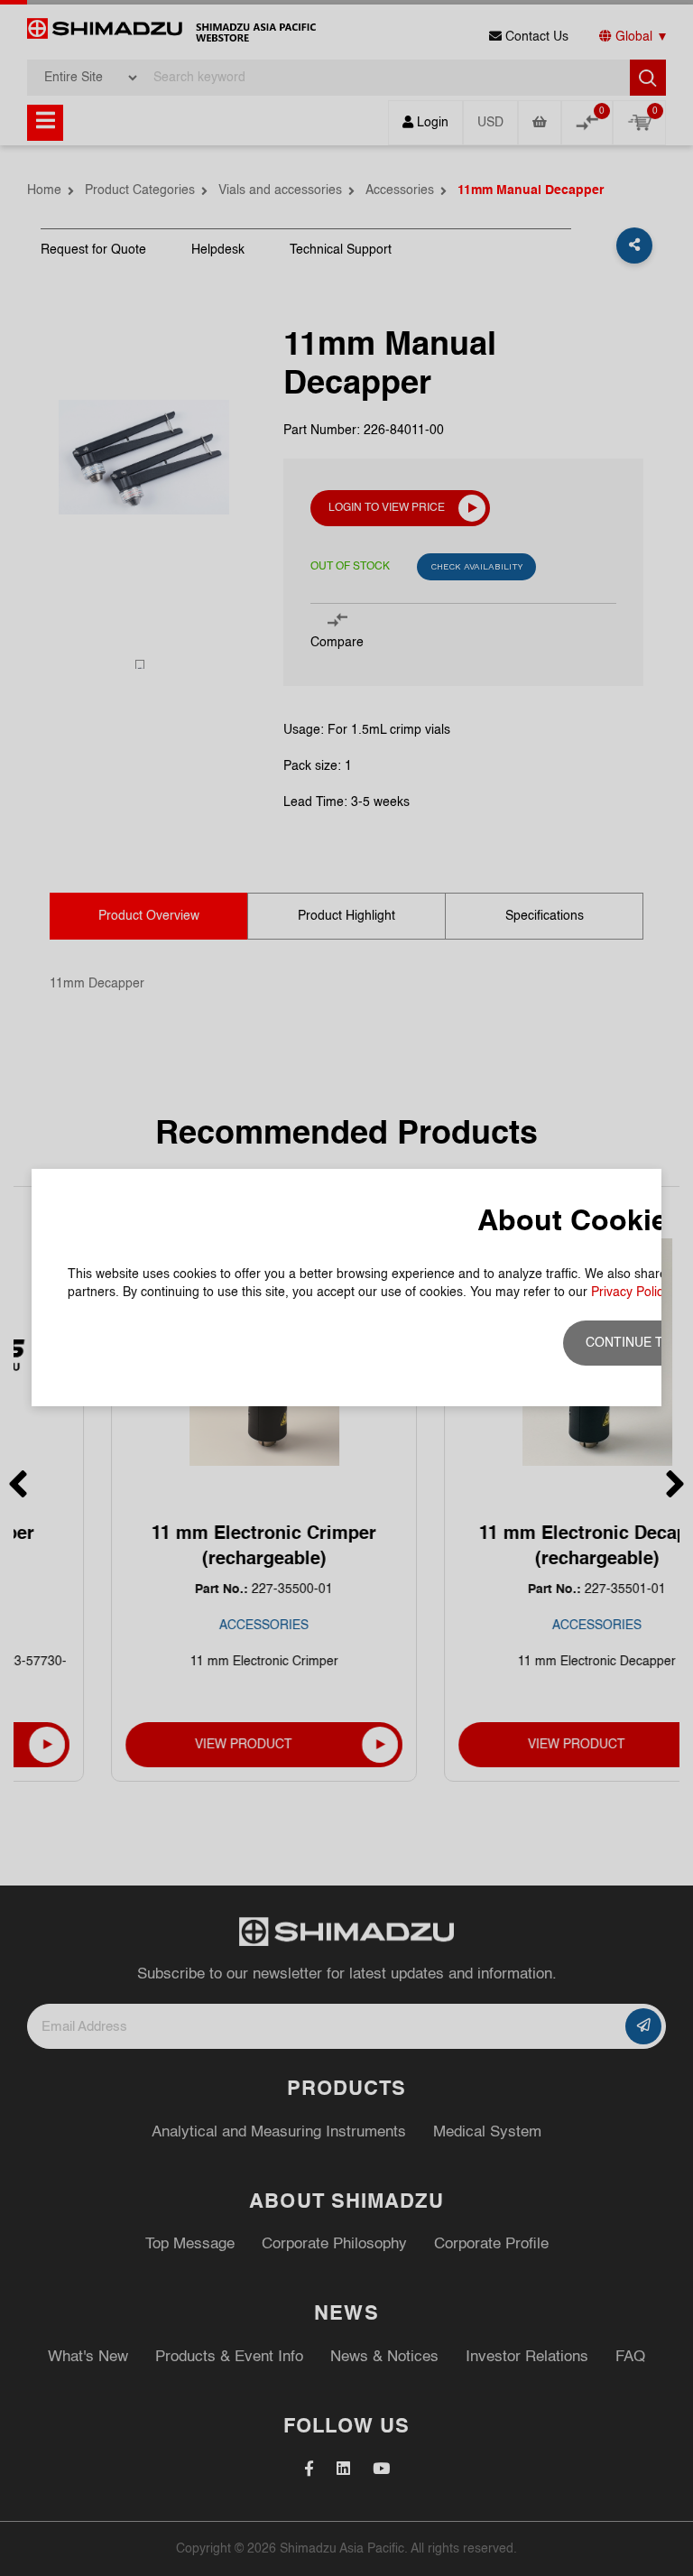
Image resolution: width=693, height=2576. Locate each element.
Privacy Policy (630, 1293)
